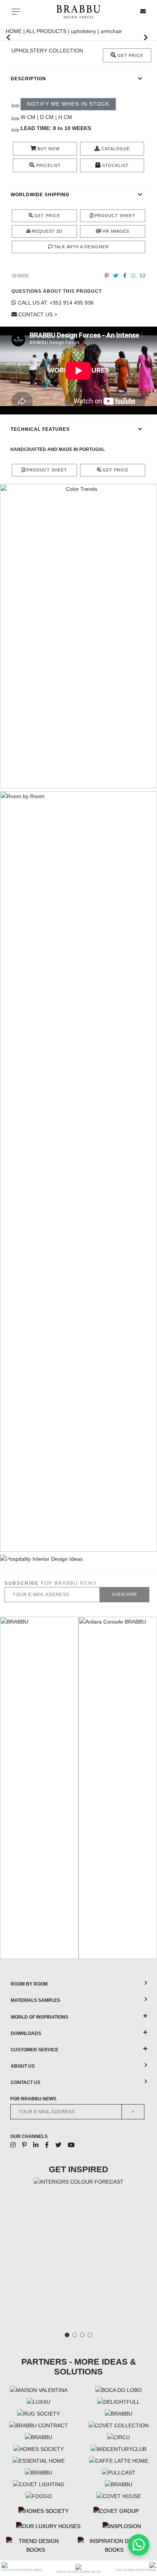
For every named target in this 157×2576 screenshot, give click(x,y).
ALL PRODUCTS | (48, 31)
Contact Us (26, 2082)
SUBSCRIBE (124, 1594)
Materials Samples (35, 2000)
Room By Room (29, 1984)
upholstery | (86, 31)
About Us (23, 2066)
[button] (8, 37)
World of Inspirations (39, 2017)
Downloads (26, 2033)
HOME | (16, 31)
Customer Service (34, 2050)
